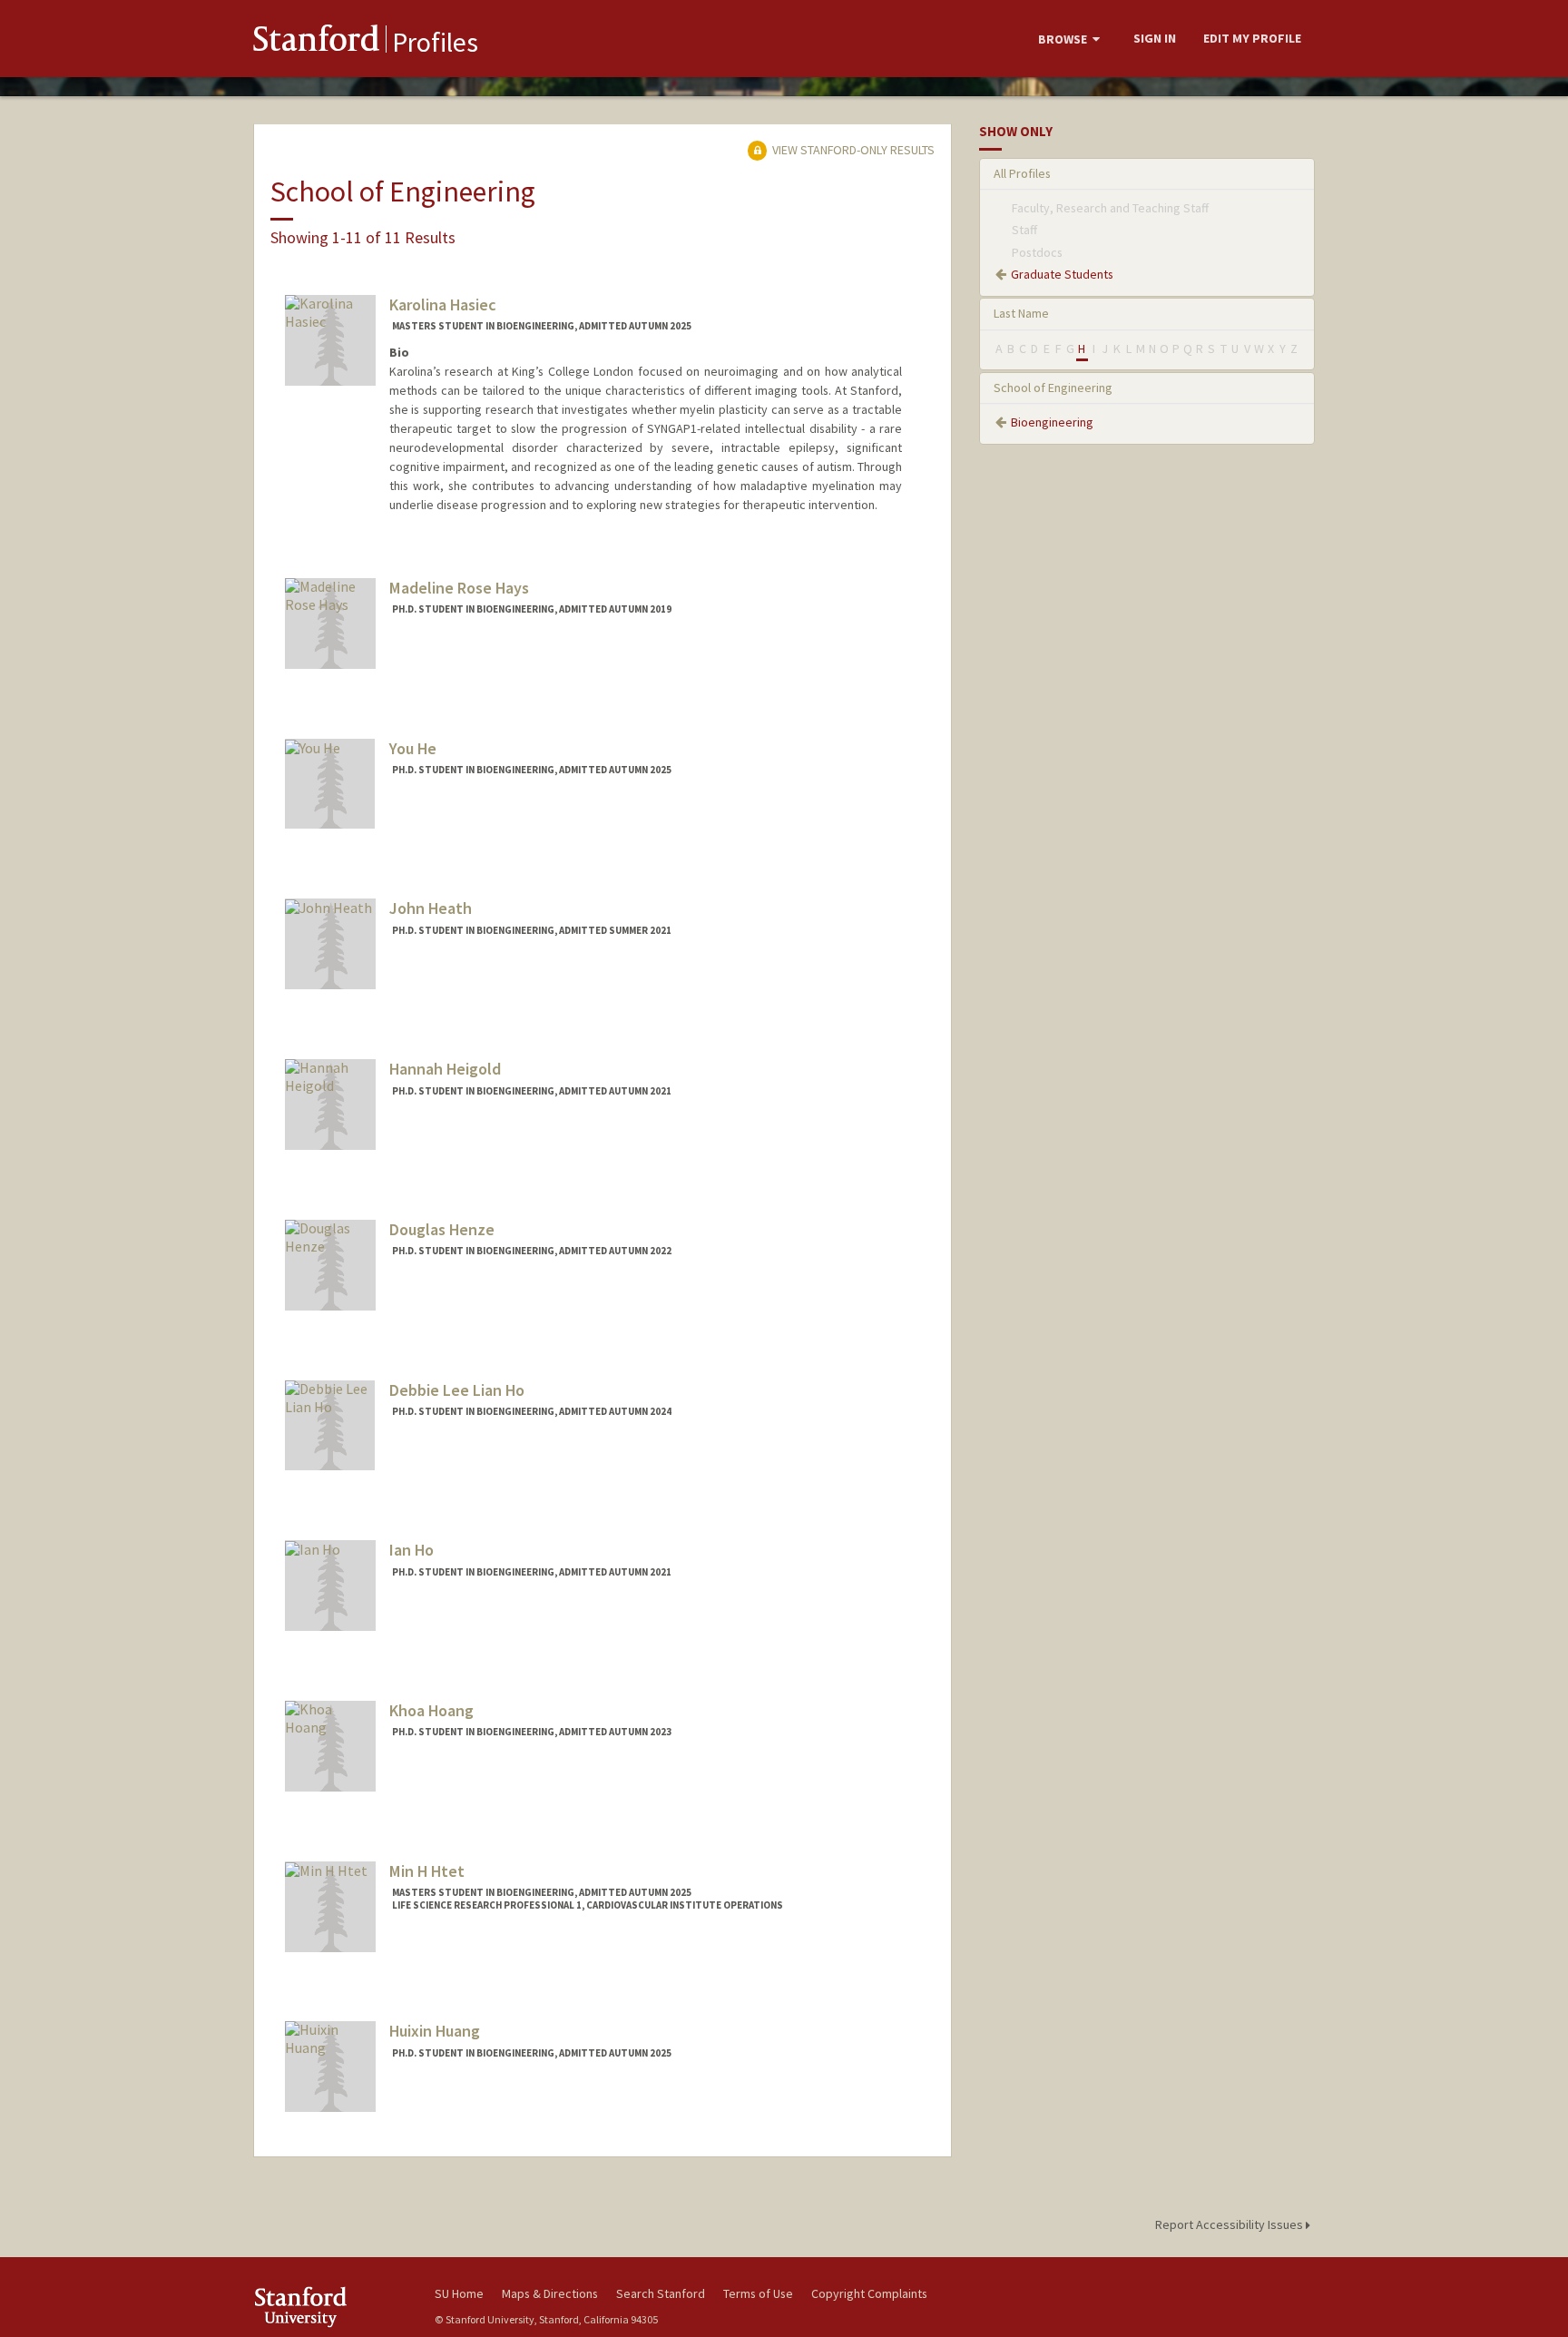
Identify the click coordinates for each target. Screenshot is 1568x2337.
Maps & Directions (550, 2293)
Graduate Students (1062, 274)
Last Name (1021, 313)
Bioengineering (1052, 422)
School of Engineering (1053, 388)
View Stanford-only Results (852, 150)
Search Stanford (661, 2293)
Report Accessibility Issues (1230, 2224)
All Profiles (1022, 173)
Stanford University (330, 2307)
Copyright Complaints (869, 2293)
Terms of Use (758, 2293)
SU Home (459, 2293)
